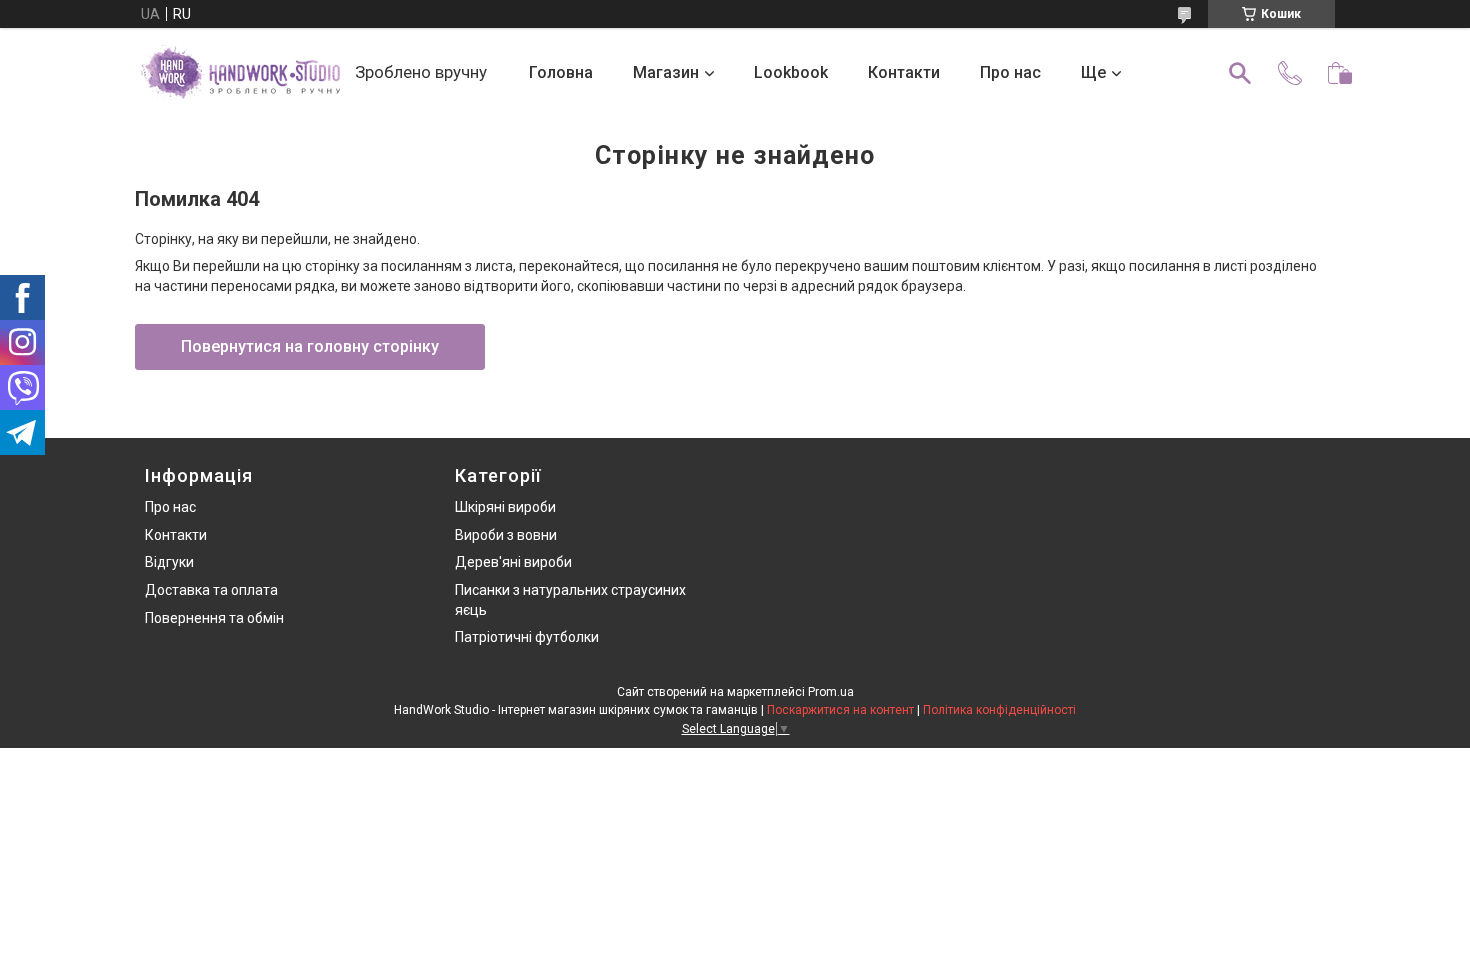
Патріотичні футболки (527, 637)
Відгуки (169, 562)
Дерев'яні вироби (513, 562)
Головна (561, 72)
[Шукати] (1240, 73)
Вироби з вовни (506, 535)
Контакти (904, 72)
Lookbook (791, 72)
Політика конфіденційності (999, 710)
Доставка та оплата (211, 590)
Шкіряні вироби (505, 507)
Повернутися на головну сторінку (310, 346)
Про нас (1010, 72)
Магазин (666, 72)
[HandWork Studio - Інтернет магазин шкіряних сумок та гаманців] (240, 73)
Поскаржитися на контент (840, 710)
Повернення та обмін (214, 618)
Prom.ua (831, 692)
